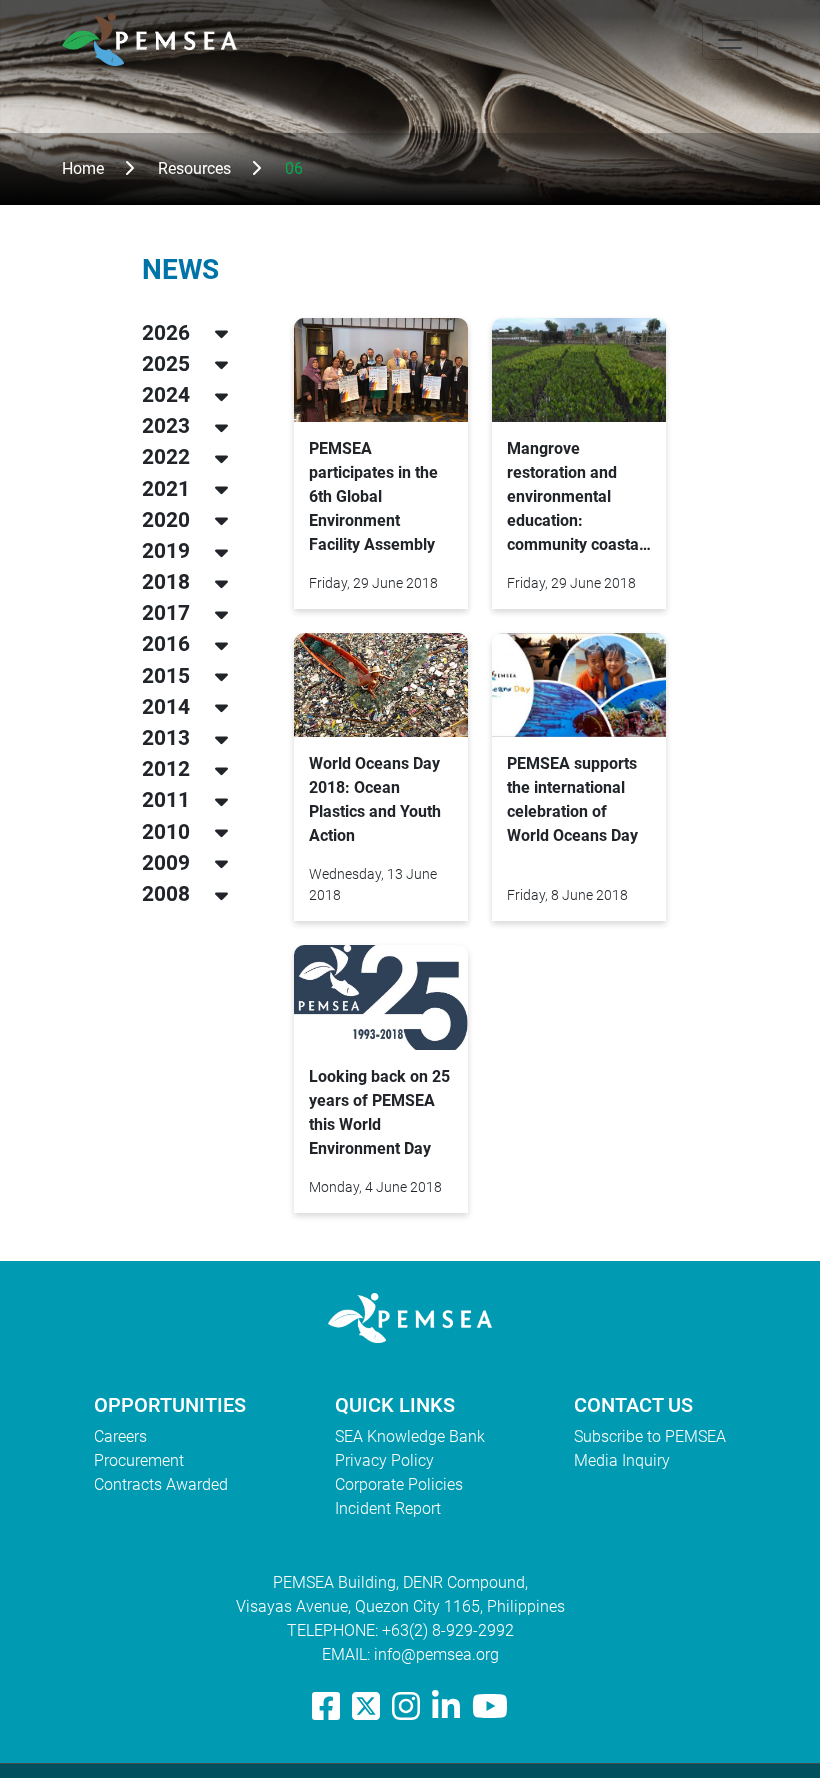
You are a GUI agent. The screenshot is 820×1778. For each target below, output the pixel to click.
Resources (194, 168)
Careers (120, 1436)
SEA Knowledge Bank (410, 1436)
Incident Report (388, 1508)
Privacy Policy (384, 1460)
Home (83, 168)
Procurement (139, 1460)
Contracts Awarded (161, 1484)
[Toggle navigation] (730, 40)
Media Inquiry (622, 1460)
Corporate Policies (399, 1484)
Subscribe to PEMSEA (650, 1436)
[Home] (157, 39)
